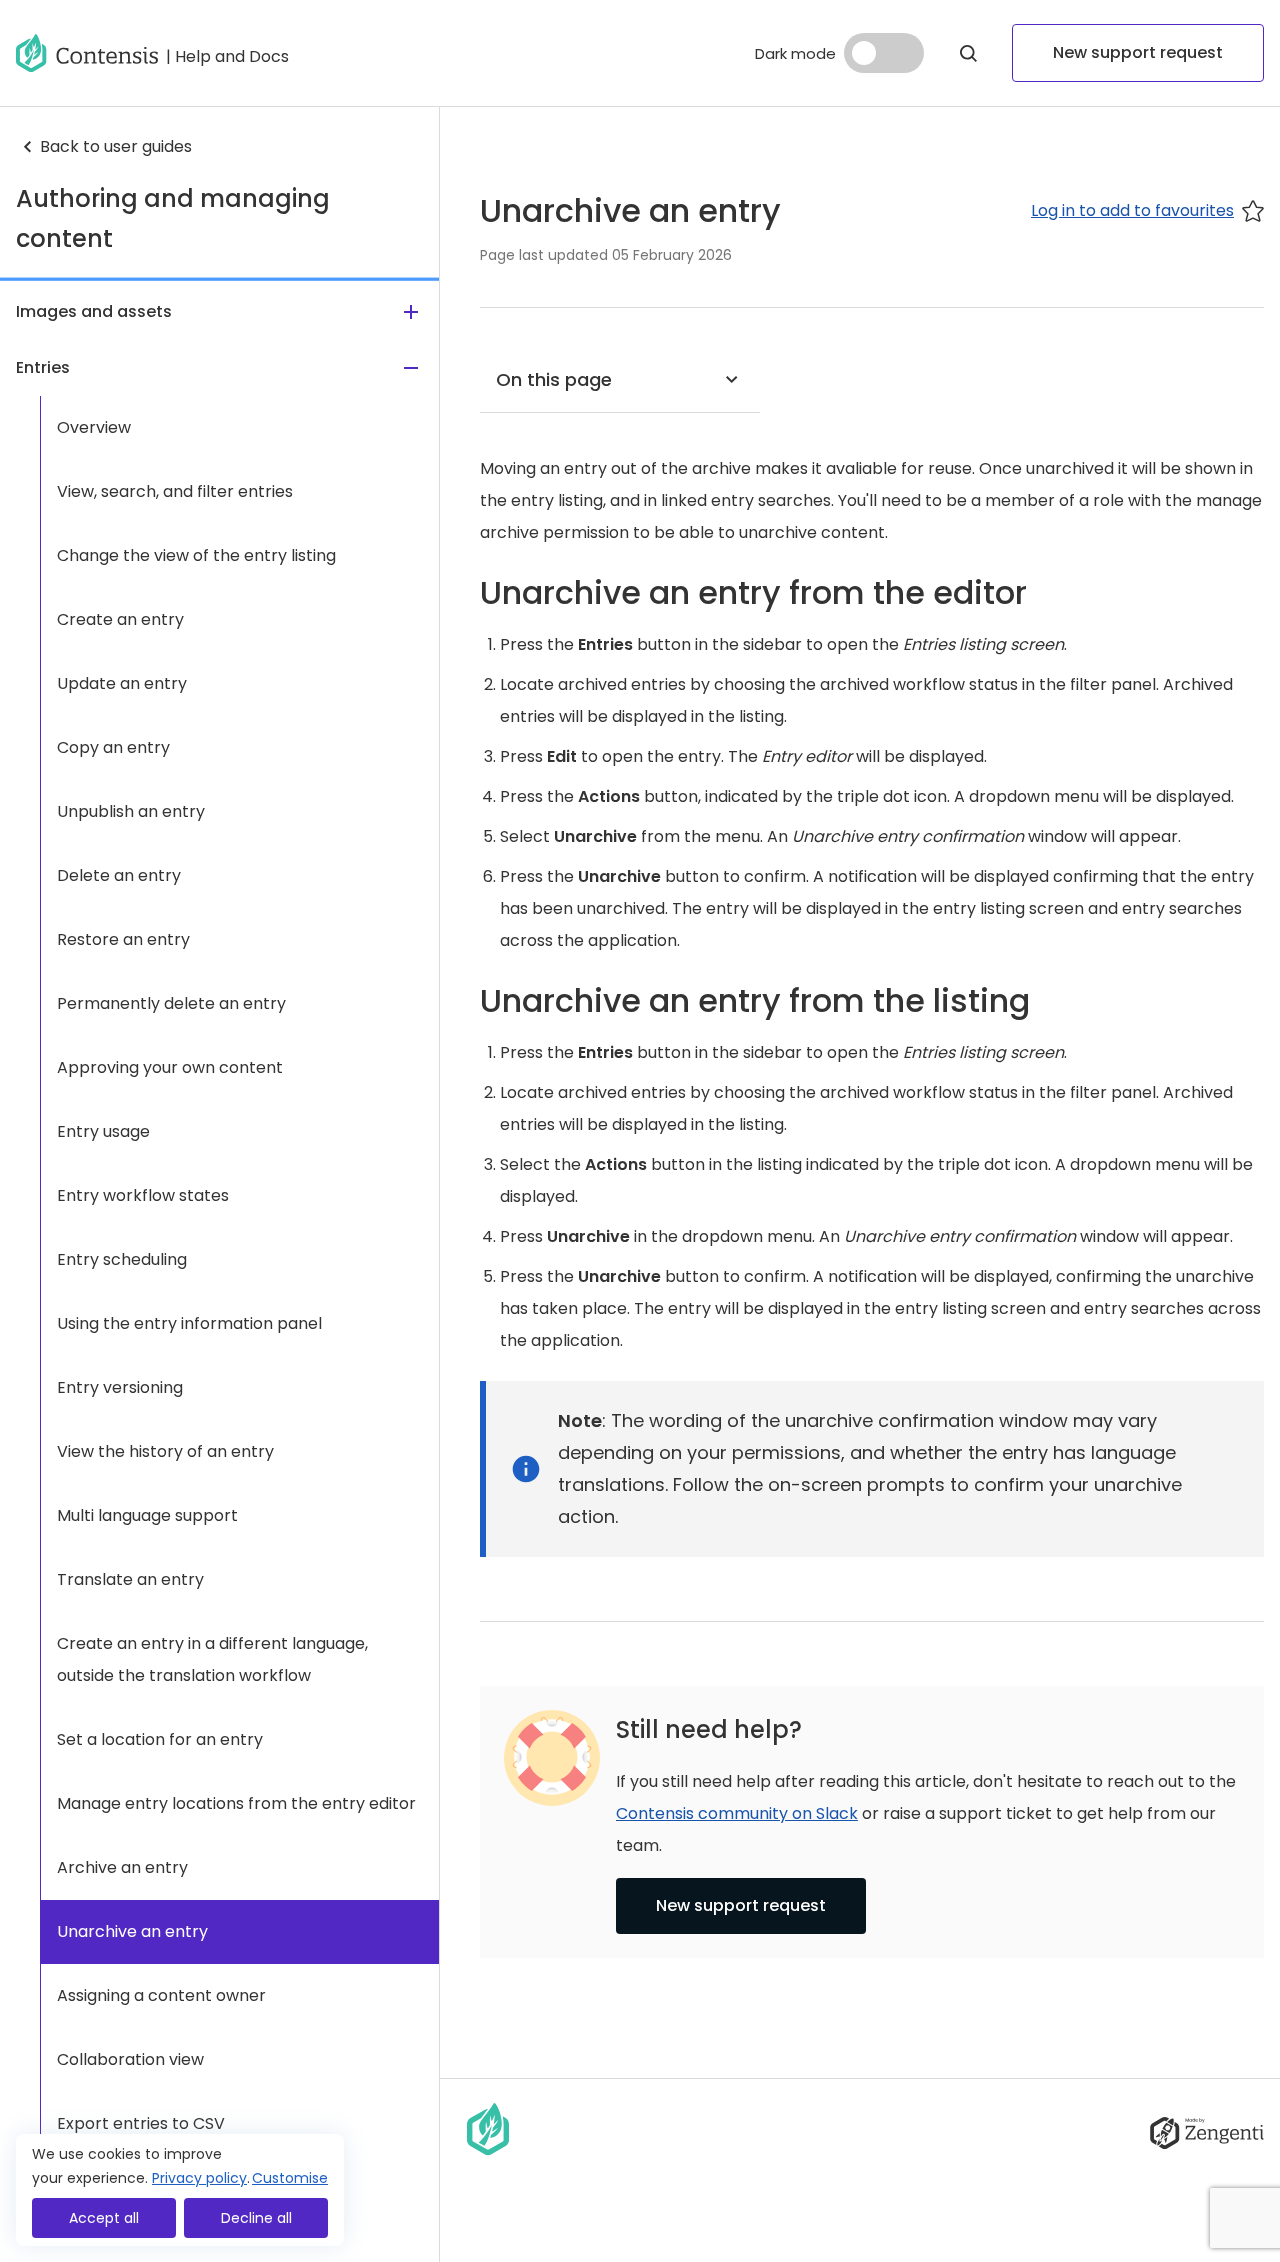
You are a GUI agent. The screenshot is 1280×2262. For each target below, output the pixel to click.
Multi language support (147, 1515)
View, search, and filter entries (175, 491)
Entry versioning (120, 1387)
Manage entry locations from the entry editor (236, 1803)
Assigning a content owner (161, 1995)
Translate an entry (130, 1579)
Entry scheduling (122, 1259)
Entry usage (103, 1131)
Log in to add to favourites (1132, 210)
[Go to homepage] (87, 53)
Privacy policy (199, 2178)
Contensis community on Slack (737, 1813)
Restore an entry (123, 939)
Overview (94, 427)
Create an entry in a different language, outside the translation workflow (212, 1659)
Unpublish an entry (131, 811)
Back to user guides (116, 146)
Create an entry (120, 619)
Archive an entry (122, 1867)
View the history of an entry (165, 1451)
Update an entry (122, 683)
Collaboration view (130, 2059)
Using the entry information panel (189, 1323)
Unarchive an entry (132, 1931)
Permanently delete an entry (171, 1003)
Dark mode (795, 53)
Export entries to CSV (141, 2123)
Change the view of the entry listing (196, 555)
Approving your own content (170, 1067)
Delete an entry (119, 875)
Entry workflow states (143, 1195)
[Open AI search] (968, 53)
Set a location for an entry (160, 1739)
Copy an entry (113, 747)
